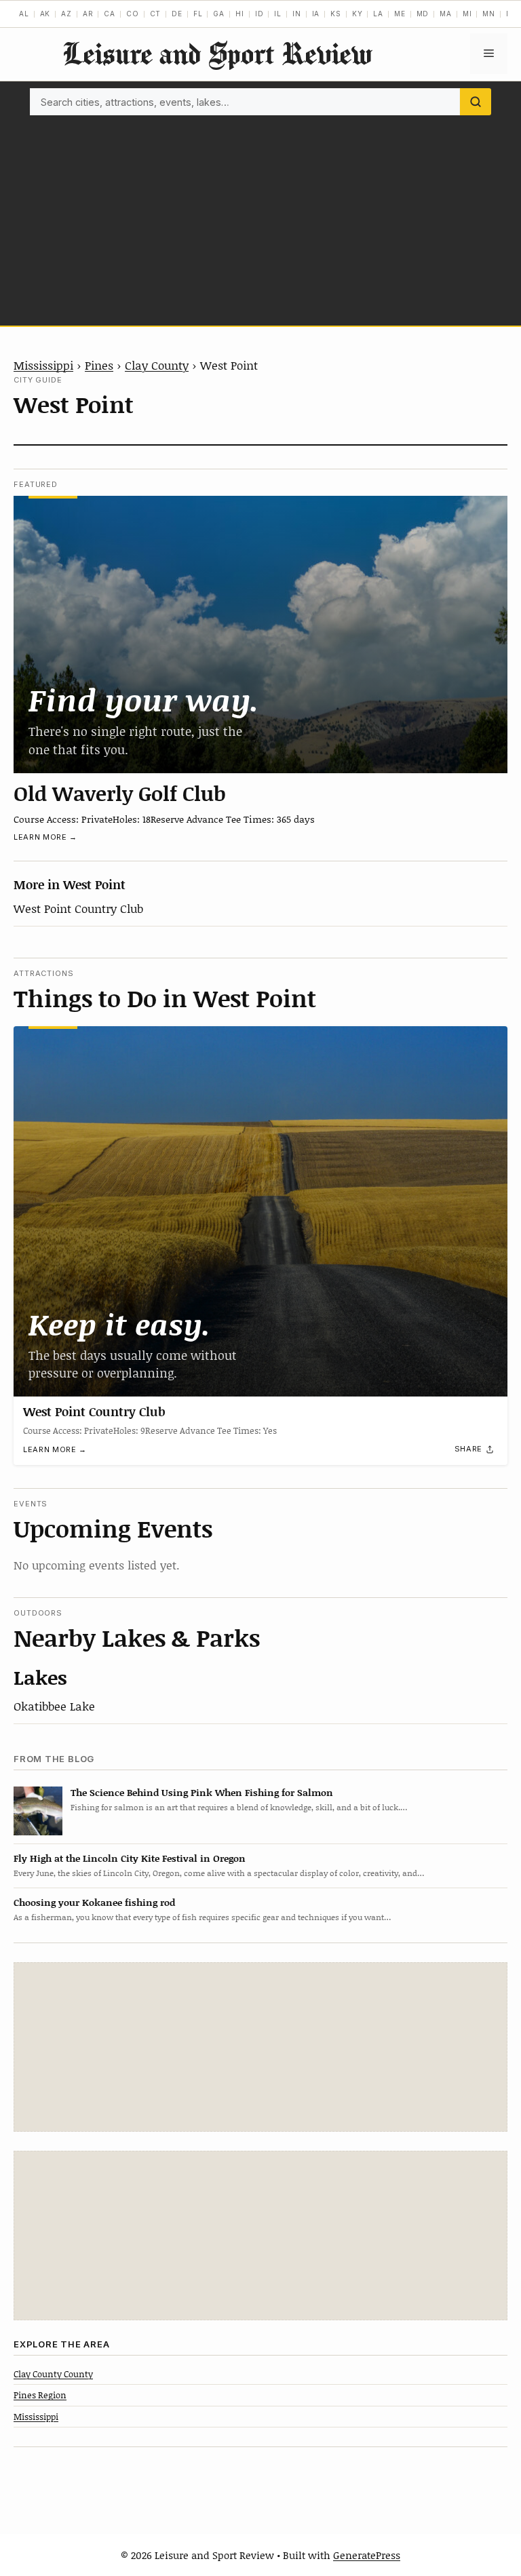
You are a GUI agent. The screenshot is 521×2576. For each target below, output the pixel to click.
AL (24, 14)
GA (219, 14)
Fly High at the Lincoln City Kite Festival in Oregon (130, 1858)
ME (400, 14)
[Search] (476, 102)
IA (316, 14)
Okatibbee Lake (54, 1706)
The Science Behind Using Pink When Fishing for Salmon (202, 1792)
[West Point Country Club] (260, 1211)
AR (88, 14)
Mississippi (43, 365)
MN (489, 14)
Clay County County (53, 2374)
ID (259, 14)
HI (240, 14)
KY (358, 14)
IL (278, 14)
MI (467, 14)
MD (423, 14)
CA (110, 14)
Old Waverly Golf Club (120, 793)
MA (446, 14)
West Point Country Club (78, 908)
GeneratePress (367, 2555)
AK (45, 14)
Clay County (157, 365)
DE (177, 14)
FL (198, 14)
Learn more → (45, 837)
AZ (66, 14)
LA (378, 14)
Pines (99, 365)
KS (336, 14)
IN (297, 14)
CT (156, 14)
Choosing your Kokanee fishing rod (94, 1902)
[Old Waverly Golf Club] (260, 635)
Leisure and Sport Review (217, 53)
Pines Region (40, 2395)
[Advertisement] (260, 217)
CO (133, 14)
